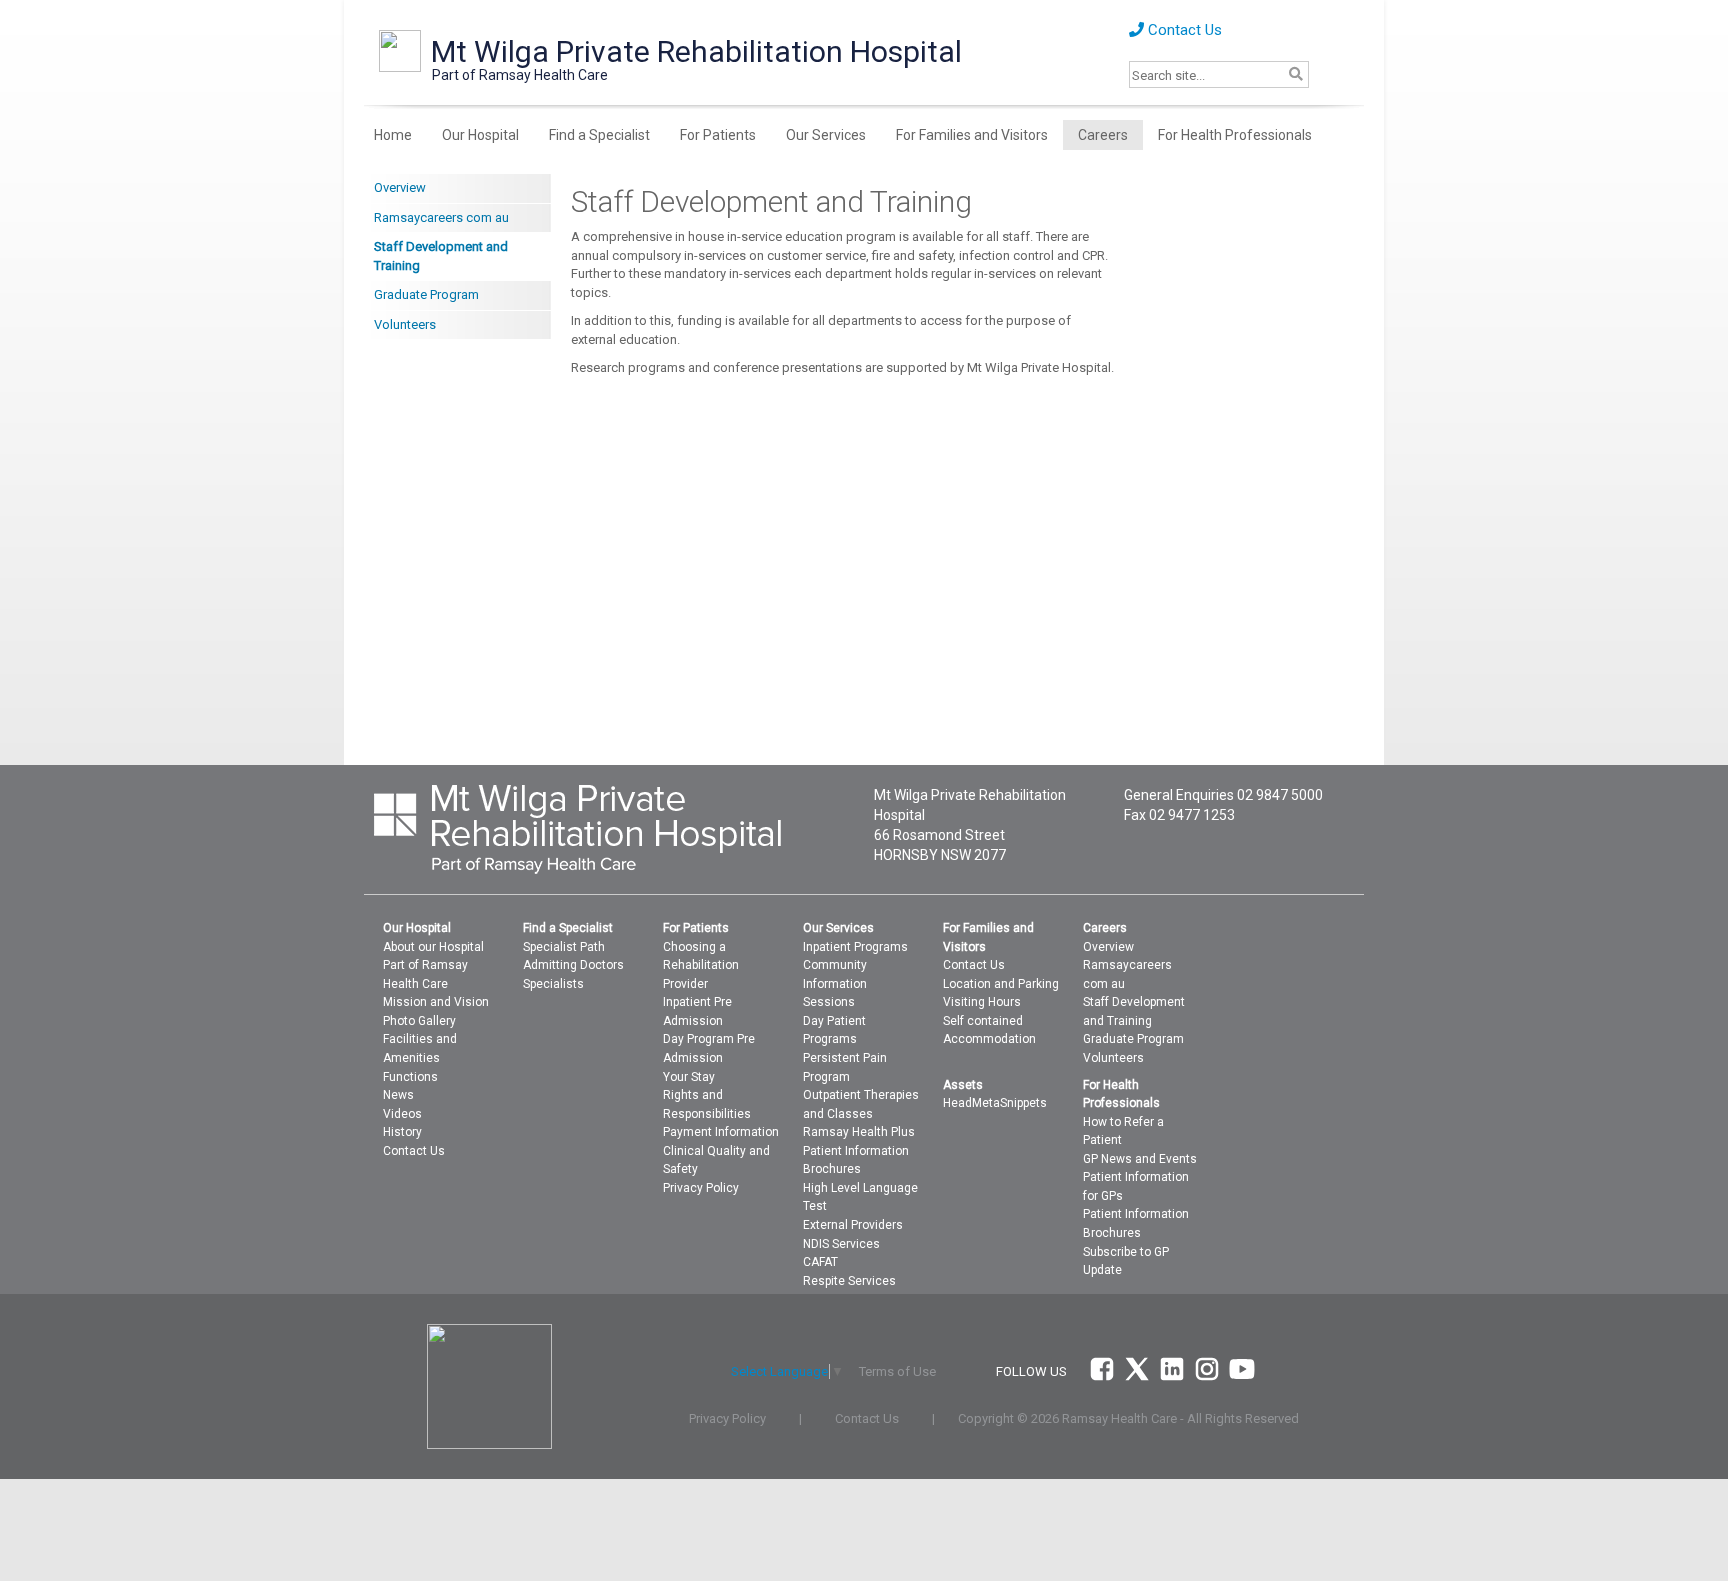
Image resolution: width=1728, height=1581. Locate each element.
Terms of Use (897, 1371)
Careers (1103, 135)
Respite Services (849, 1281)
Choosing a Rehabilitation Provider (701, 965)
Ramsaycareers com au (441, 217)
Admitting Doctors (573, 965)
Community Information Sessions (835, 983)
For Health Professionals (1235, 135)
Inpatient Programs (855, 947)
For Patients (718, 135)
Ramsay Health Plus (859, 1132)
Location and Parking (1001, 984)
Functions (410, 1077)
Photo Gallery (419, 1021)
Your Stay (689, 1077)
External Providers (853, 1225)
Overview (400, 187)
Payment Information (721, 1132)
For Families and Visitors (972, 135)
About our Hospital (433, 947)
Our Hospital (480, 135)
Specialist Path (564, 947)
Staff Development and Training (441, 256)
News (398, 1095)
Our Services (826, 135)
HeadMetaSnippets (995, 1103)
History (402, 1132)
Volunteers (405, 324)
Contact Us (1183, 30)
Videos (402, 1114)
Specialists (553, 984)
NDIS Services (841, 1244)
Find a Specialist (599, 135)
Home (393, 135)
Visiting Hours (982, 1002)
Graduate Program (426, 294)
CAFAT (820, 1262)
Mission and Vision (436, 1002)
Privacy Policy (701, 1188)
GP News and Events (1140, 1159)
